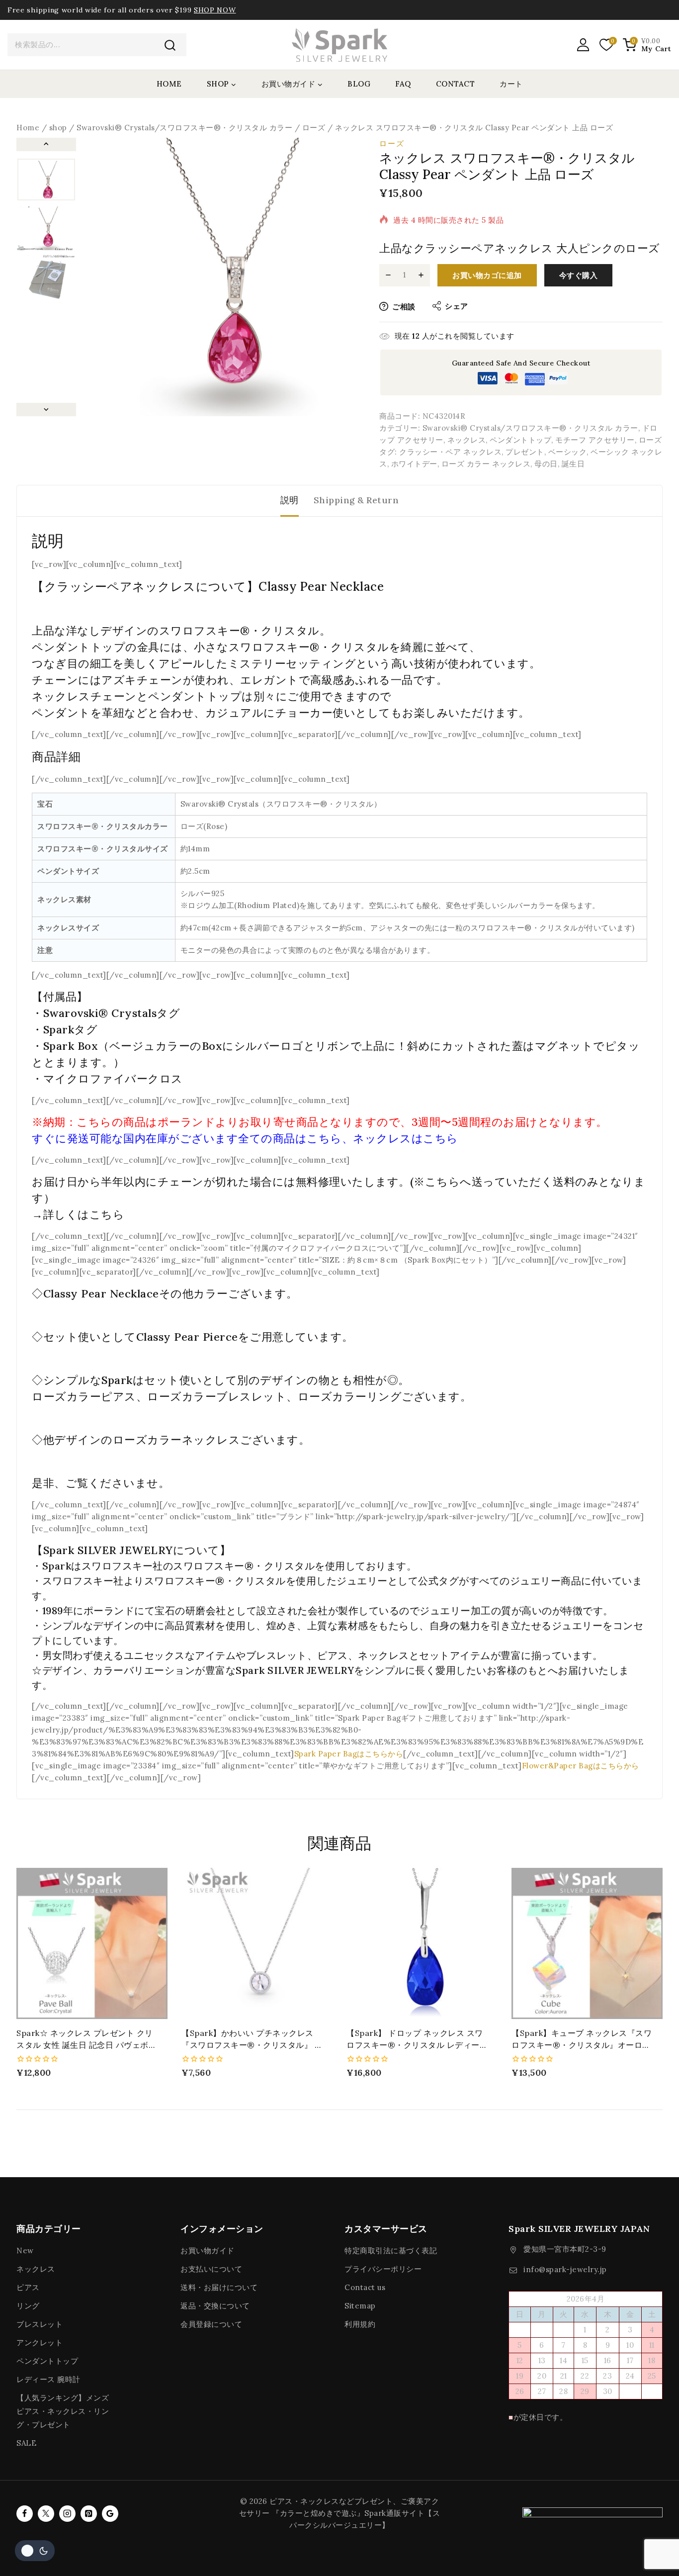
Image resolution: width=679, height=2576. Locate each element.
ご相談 (404, 307)
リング (28, 2306)
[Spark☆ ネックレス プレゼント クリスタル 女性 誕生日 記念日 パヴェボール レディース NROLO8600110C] (92, 1943)
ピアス (28, 2287)
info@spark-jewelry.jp (565, 2269)
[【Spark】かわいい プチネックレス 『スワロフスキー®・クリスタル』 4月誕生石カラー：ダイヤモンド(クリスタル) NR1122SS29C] (257, 1943)
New (25, 2251)
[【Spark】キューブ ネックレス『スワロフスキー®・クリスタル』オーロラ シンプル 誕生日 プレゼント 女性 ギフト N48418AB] (587, 1943)
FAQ (403, 84)
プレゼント (525, 452)
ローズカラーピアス (84, 1396)
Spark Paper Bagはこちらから (349, 1754)
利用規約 (360, 2324)
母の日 (546, 464)
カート (511, 84)
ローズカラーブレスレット (217, 1396)
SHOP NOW (215, 10)
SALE (26, 2443)
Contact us (365, 2287)
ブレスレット (40, 2324)
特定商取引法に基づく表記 (391, 2251)
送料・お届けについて (219, 2287)
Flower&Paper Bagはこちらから (581, 1766)
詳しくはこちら (84, 1214)
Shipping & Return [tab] (356, 500)
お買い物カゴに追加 (487, 275)
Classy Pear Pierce (187, 1337)
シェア (457, 306)
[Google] (110, 2514)
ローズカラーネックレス (177, 1440)
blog (359, 84)
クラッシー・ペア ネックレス (450, 452)
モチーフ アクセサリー (595, 440)
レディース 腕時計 (48, 2379)
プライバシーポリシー (383, 2269)
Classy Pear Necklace (101, 1293)
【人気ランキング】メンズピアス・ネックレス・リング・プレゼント (63, 2411)
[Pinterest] (89, 2514)
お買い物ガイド (208, 2251)
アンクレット (40, 2343)
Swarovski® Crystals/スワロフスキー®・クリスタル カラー (530, 428)
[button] (46, 180)
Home (169, 84)
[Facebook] (25, 2514)
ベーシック (568, 452)
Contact (456, 84)
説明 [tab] (290, 500)
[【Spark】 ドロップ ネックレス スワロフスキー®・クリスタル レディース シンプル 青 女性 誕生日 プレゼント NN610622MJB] (422, 1943)
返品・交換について (215, 2306)
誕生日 (573, 464)
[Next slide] (46, 410)
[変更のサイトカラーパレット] (35, 2551)
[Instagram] (67, 2514)
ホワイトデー (414, 464)
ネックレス (467, 440)
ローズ (392, 143)
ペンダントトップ (520, 440)
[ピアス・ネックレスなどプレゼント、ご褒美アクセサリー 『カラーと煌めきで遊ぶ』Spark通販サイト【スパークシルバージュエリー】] (339, 45)
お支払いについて (211, 2269)
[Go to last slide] (46, 144)
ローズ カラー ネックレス (486, 464)
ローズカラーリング (350, 1396)
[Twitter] (46, 2514)
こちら (324, 1138)
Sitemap (360, 2306)
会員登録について (211, 2324)
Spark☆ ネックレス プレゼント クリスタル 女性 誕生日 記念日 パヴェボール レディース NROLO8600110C (86, 2045)
